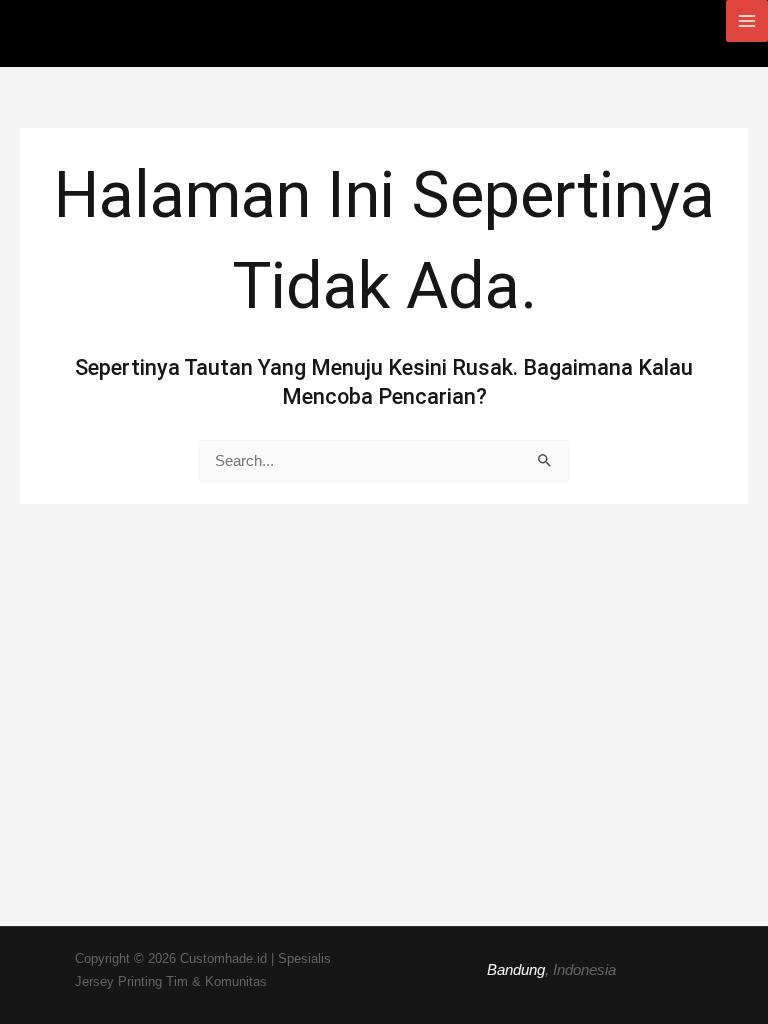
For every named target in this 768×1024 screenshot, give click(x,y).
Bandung (516, 970)
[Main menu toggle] (747, 21)
